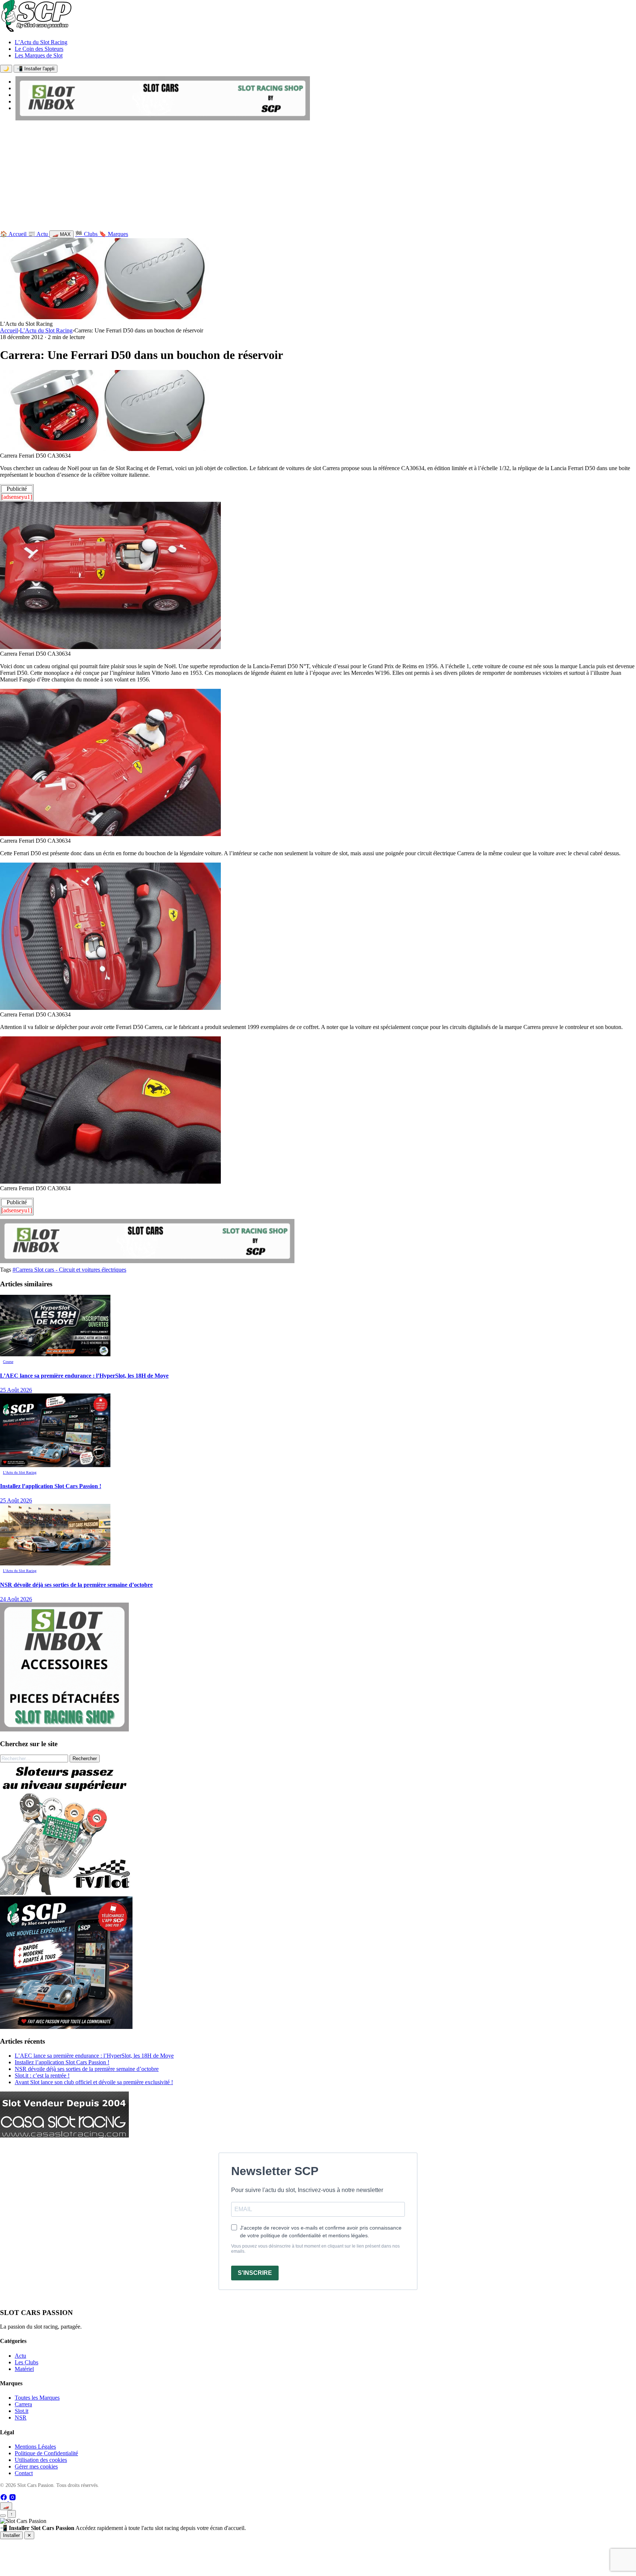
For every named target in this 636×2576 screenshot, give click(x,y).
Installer (11, 2535)
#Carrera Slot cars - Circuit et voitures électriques (69, 1270)
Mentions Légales (35, 2447)
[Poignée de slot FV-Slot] (66, 1893)
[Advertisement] (318, 177)
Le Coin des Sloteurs (39, 49)
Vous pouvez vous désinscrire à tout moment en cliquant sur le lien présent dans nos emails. (315, 2249)
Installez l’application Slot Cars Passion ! (62, 2062)
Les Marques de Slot (39, 55)
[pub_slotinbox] (64, 1729)
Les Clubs (26, 2362)
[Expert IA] (3, 2516)
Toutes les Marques (37, 2398)
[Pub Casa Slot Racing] (64, 2135)
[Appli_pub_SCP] (66, 2027)
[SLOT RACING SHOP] (163, 118)
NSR (21, 2418)
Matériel (24, 2369)
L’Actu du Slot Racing (41, 42)
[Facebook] (4, 2499)
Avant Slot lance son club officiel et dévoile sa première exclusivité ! (94, 2082)
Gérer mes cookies (36, 2466)
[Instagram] (13, 2499)
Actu (20, 2356)
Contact (24, 2473)
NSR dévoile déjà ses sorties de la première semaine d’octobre (87, 2069)
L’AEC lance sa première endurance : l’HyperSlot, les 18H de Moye (94, 2056)
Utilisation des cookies (41, 2460)
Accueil (9, 330)
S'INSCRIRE (255, 2273)
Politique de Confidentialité (46, 2453)
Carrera (23, 2404)
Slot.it (22, 2411)
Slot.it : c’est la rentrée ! (42, 2075)
